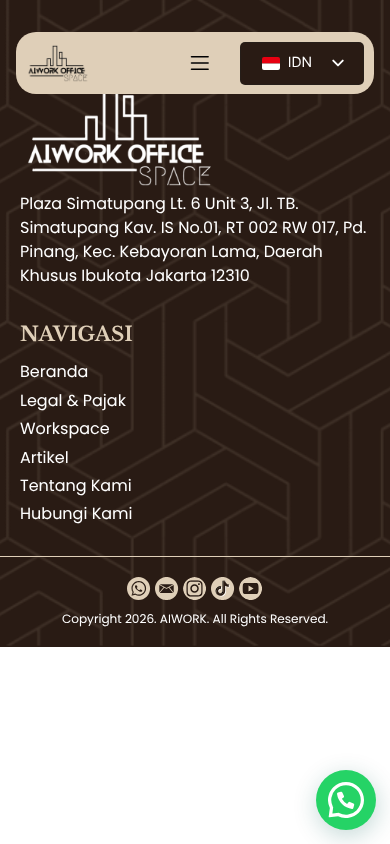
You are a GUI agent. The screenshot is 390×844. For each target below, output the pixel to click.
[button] (346, 800)
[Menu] (200, 63)
